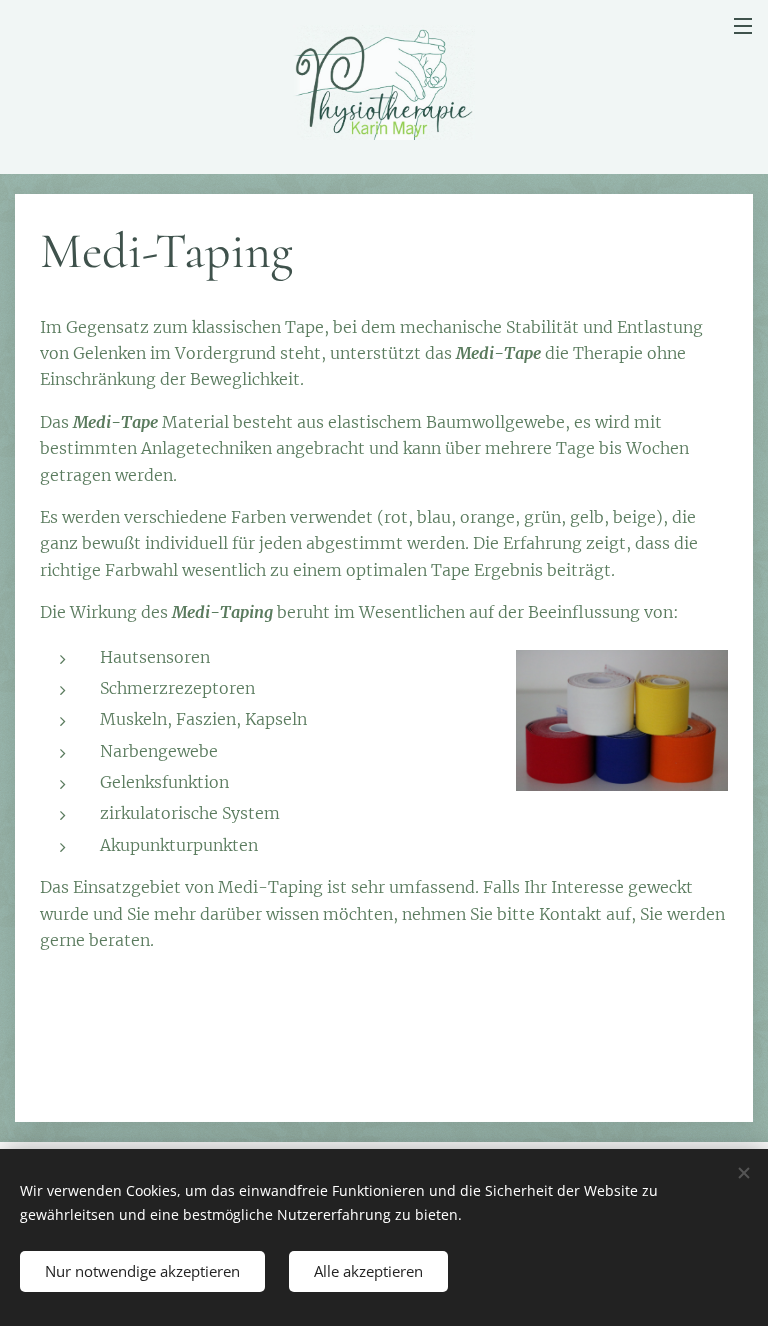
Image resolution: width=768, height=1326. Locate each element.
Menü (743, 25)
